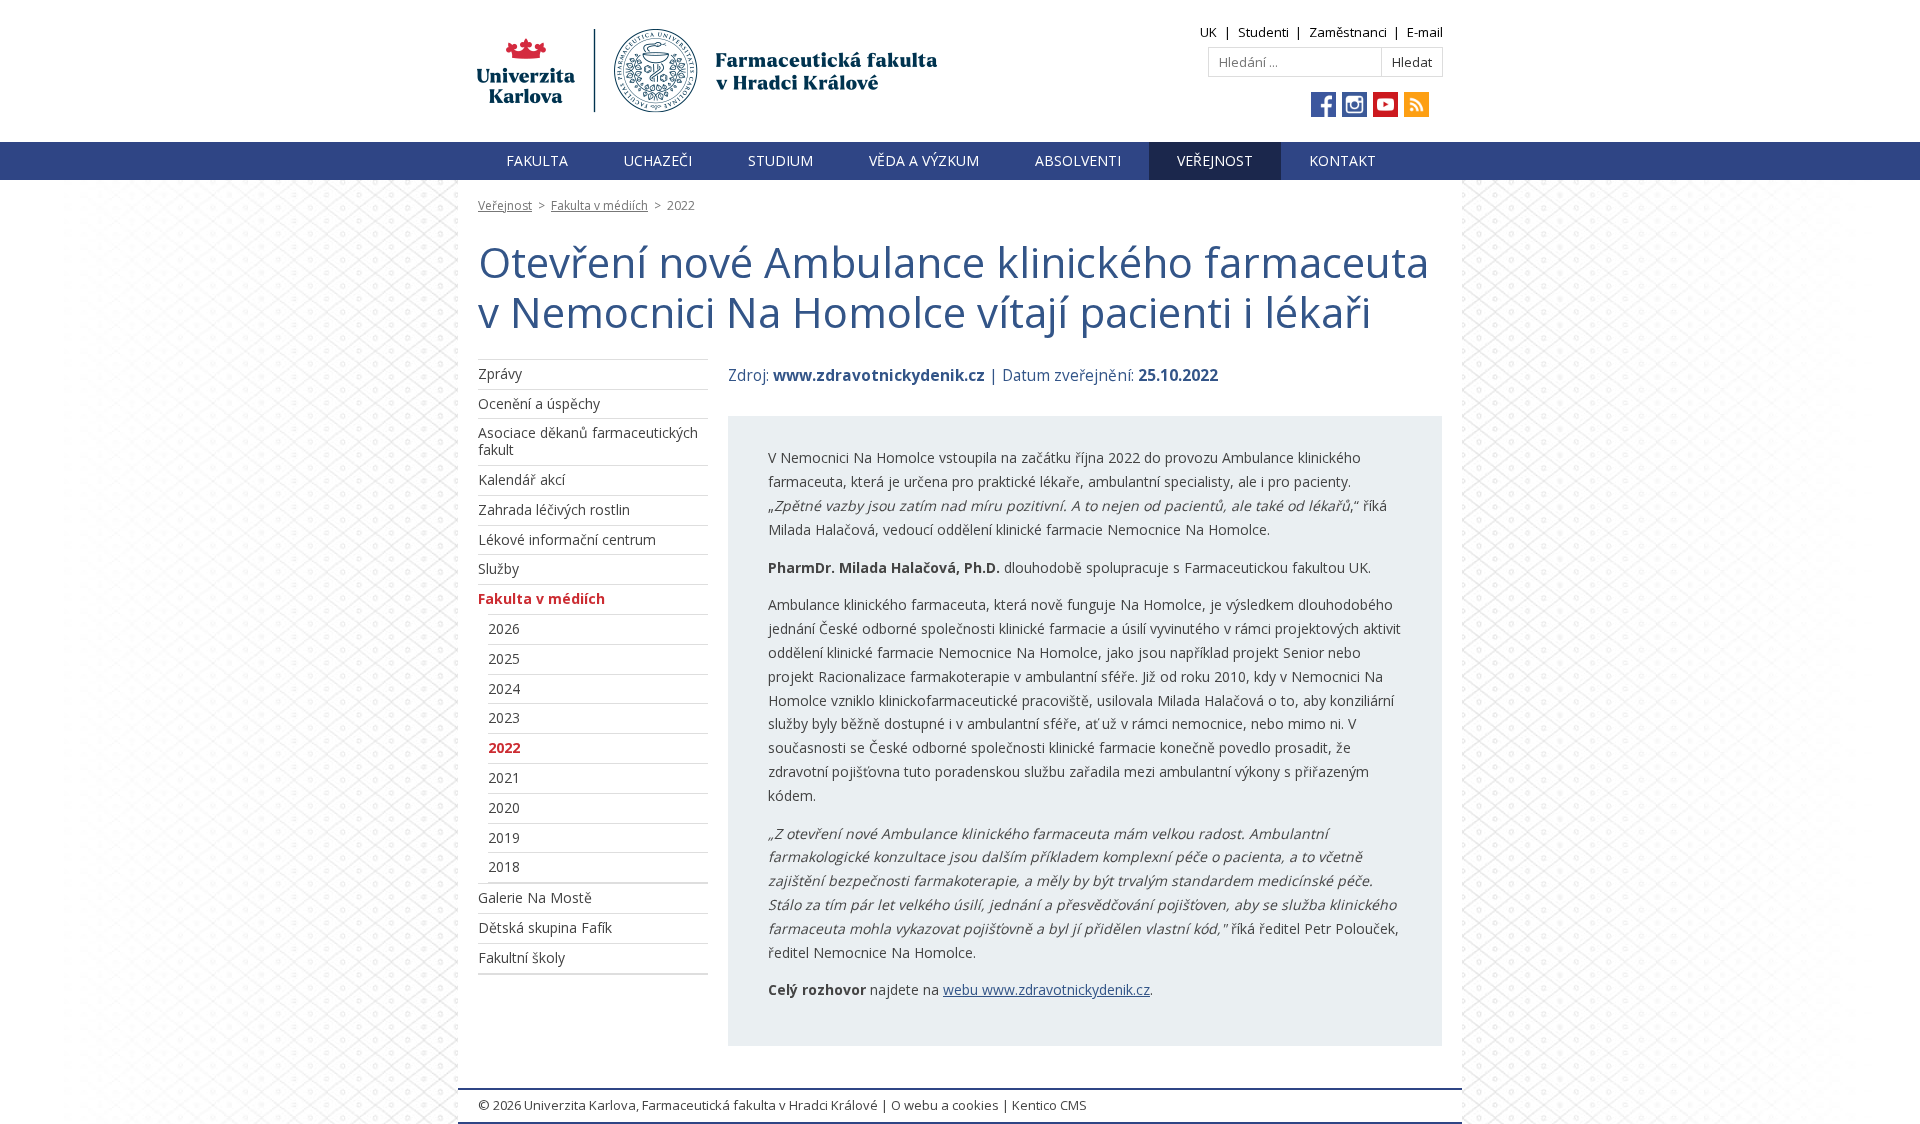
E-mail (1425, 32)
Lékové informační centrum (567, 539)
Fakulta (537, 160)
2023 (504, 717)
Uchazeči (658, 160)
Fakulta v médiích (599, 205)
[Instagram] (1354, 104)
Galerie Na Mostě (535, 897)
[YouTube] (1385, 104)
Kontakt (1342, 160)
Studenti (1263, 32)
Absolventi (1078, 160)
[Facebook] (1323, 104)
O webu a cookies (945, 1105)
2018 (504, 866)
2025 (504, 658)
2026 (504, 628)
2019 (504, 837)
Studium (780, 160)
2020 (504, 807)
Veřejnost (1215, 160)
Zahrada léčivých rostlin (554, 509)
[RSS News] (1416, 104)
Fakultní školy (521, 957)
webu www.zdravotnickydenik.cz (1046, 989)
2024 (504, 688)
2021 (504, 777)
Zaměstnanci (1348, 32)
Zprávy (500, 373)
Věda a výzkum (924, 160)
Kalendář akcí (521, 479)
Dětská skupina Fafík (545, 927)
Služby (498, 568)
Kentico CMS (1049, 1105)
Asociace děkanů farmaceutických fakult (588, 441)
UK (1208, 32)
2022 (504, 747)
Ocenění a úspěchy (539, 403)
